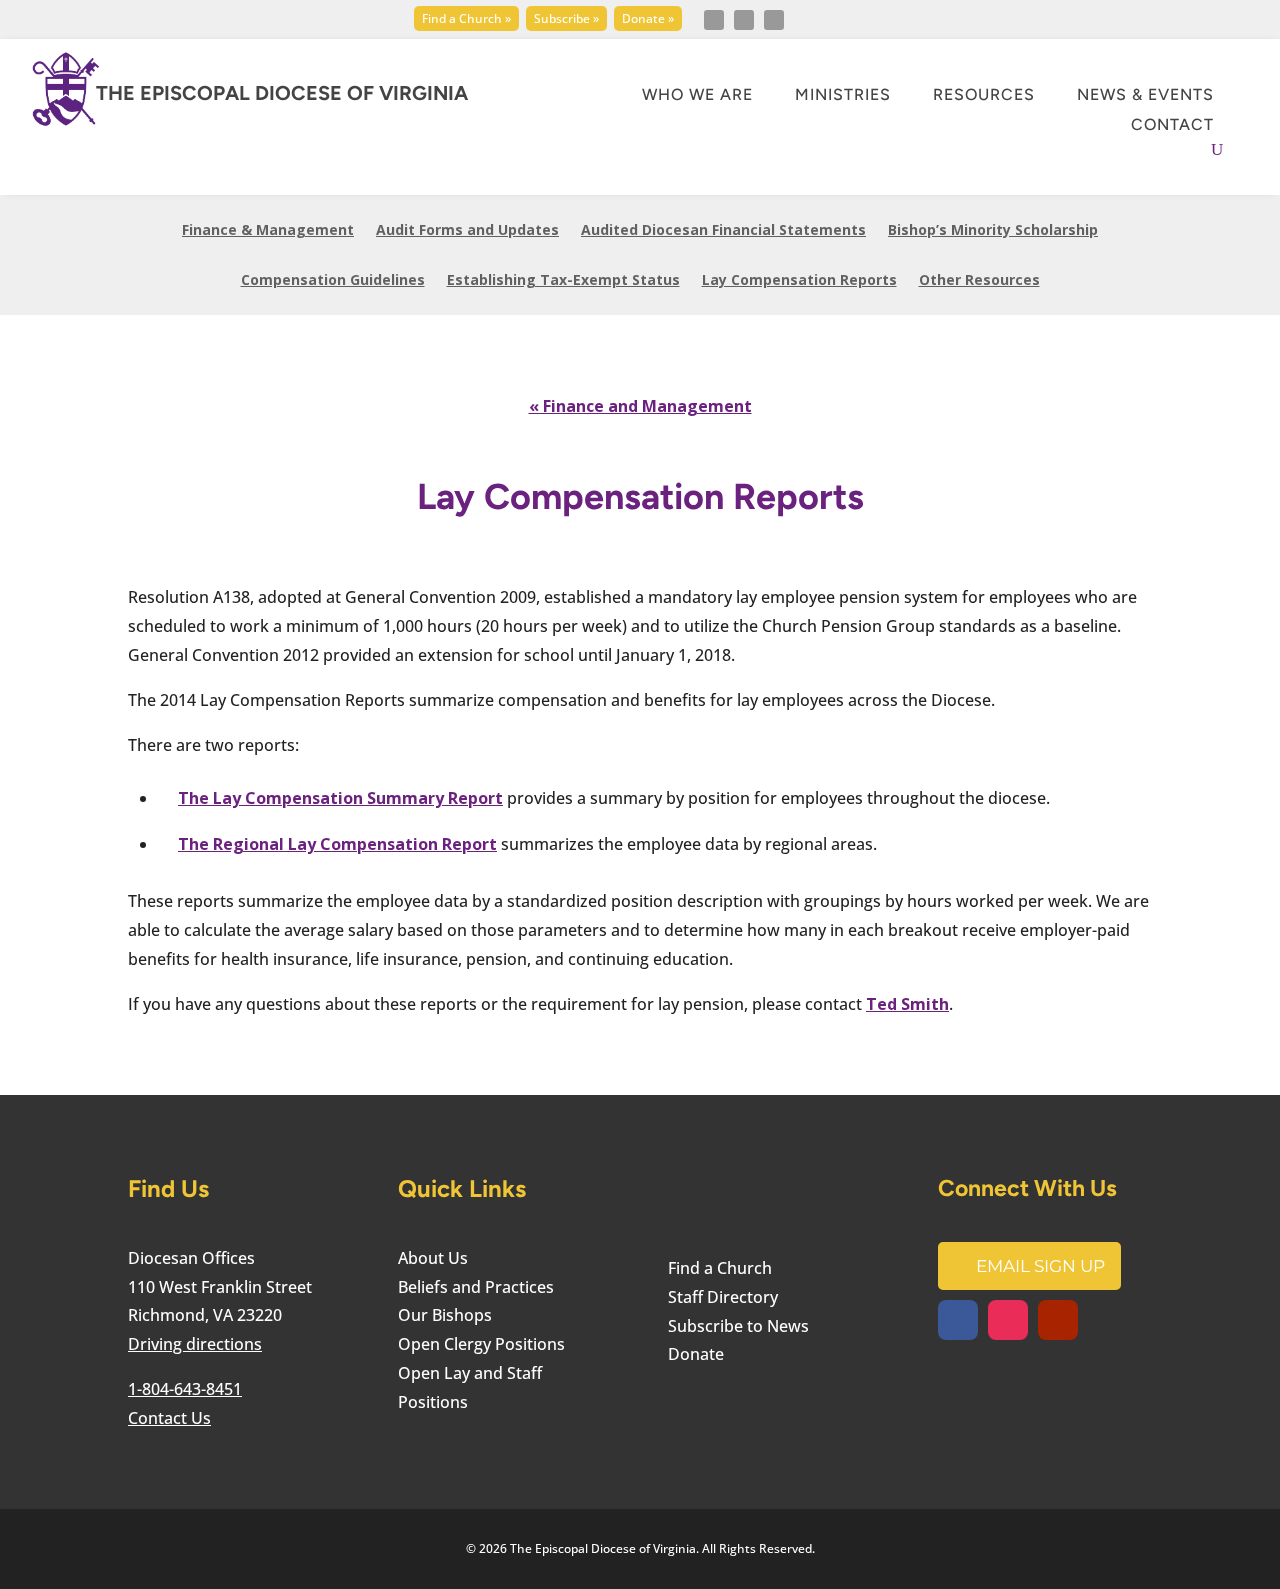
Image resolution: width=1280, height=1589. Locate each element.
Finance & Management (268, 231)
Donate (696, 1354)
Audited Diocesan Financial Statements (723, 231)
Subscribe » (566, 18)
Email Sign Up (1040, 1266)
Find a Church (720, 1268)
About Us (433, 1258)
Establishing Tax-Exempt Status (563, 281)
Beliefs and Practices (476, 1287)
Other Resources (979, 281)
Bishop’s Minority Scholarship (993, 231)
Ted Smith (907, 1004)
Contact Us (169, 1418)
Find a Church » (466, 18)
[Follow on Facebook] (714, 20)
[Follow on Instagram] (744, 20)
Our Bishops (445, 1315)
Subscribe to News (738, 1326)
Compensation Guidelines (333, 281)
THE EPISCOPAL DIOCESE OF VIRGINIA (282, 93)
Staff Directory (723, 1297)
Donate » (648, 18)
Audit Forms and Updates (467, 231)
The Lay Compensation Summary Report (340, 798)
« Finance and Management (640, 406)
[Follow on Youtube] (774, 20)
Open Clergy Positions (481, 1344)
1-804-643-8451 (185, 1389)
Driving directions (195, 1344)
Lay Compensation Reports (799, 281)
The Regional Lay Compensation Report (337, 844)
